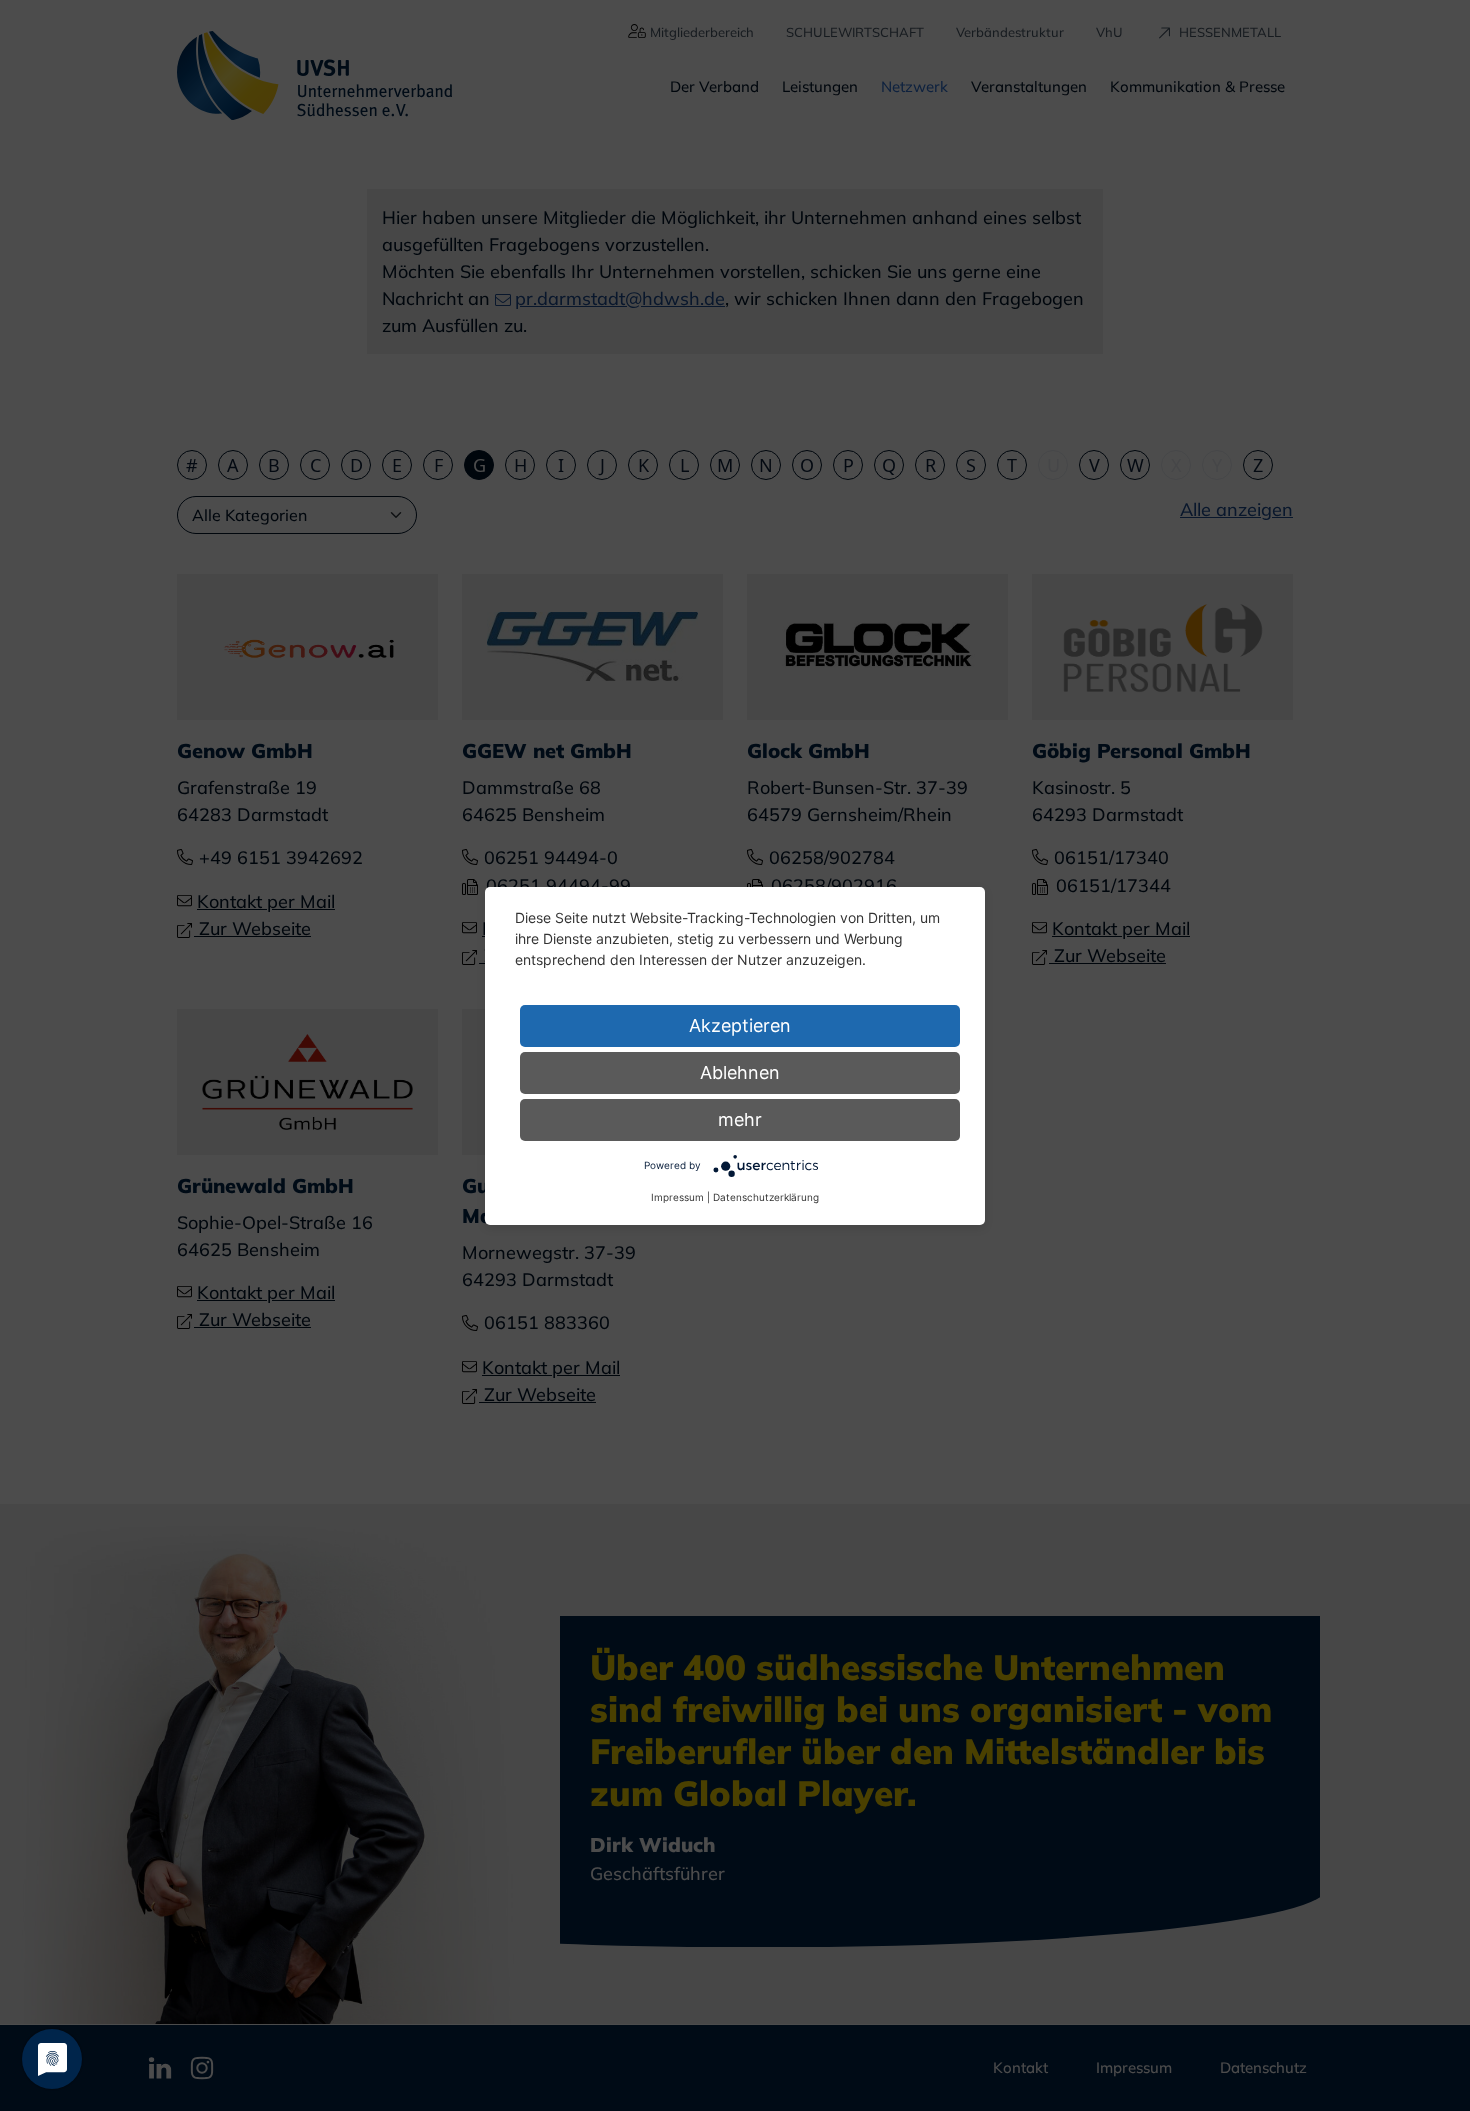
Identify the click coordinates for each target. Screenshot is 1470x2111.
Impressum (677, 1197)
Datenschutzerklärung (766, 1197)
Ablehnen (740, 1072)
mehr (740, 1119)
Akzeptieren (740, 1025)
